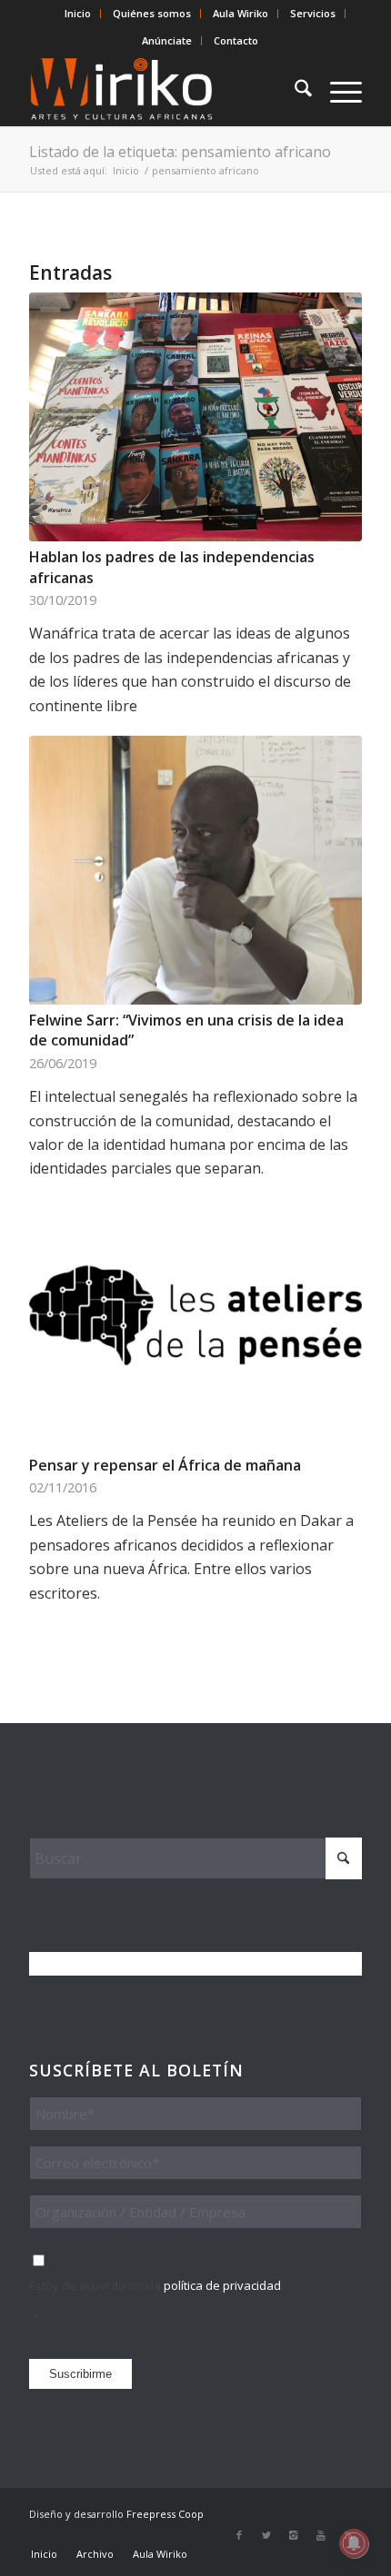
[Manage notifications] (354, 2543)
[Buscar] (294, 90)
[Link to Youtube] (321, 2535)
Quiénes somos (152, 13)
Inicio (78, 13)
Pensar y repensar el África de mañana (165, 1465)
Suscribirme (80, 2374)
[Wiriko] (162, 90)
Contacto (236, 40)
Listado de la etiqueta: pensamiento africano (180, 152)
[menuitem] (78, 14)
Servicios (313, 13)
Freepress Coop (165, 2514)
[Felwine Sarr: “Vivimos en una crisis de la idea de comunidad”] (195, 870)
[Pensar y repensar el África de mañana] (195, 1315)
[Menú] (337, 90)
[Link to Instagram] (294, 2535)
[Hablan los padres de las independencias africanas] (195, 417)
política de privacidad (222, 2285)
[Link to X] (266, 2535)
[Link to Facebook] (239, 2535)
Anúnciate (167, 40)
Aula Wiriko (241, 13)
